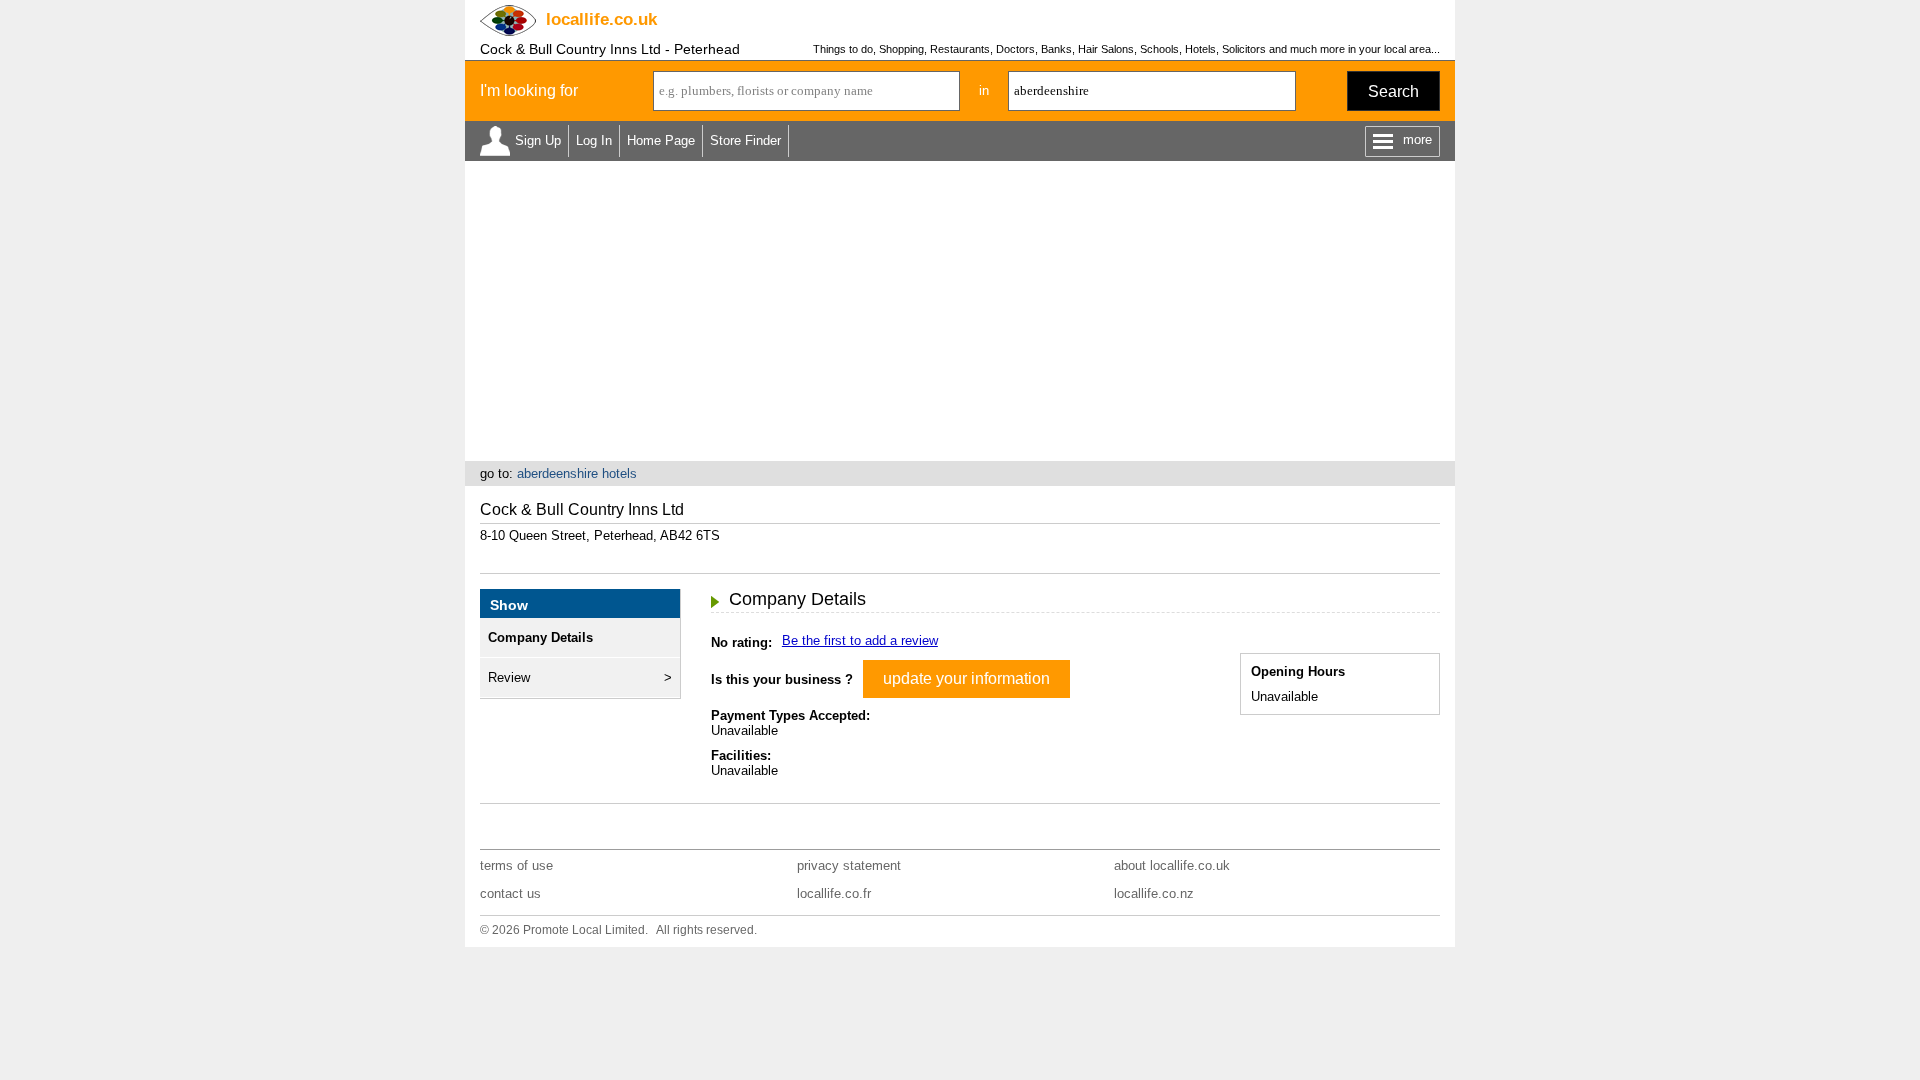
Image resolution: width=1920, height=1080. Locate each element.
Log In (594, 140)
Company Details (540, 637)
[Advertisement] (960, 311)
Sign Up (538, 140)
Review (509, 677)
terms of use (516, 865)
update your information (966, 678)
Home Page (661, 140)
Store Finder (745, 140)
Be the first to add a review (860, 640)
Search (1393, 91)
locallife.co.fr (834, 893)
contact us (510, 893)
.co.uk (601, 19)
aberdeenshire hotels (577, 473)
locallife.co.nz (1154, 893)
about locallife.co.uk (1172, 865)
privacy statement (849, 865)
